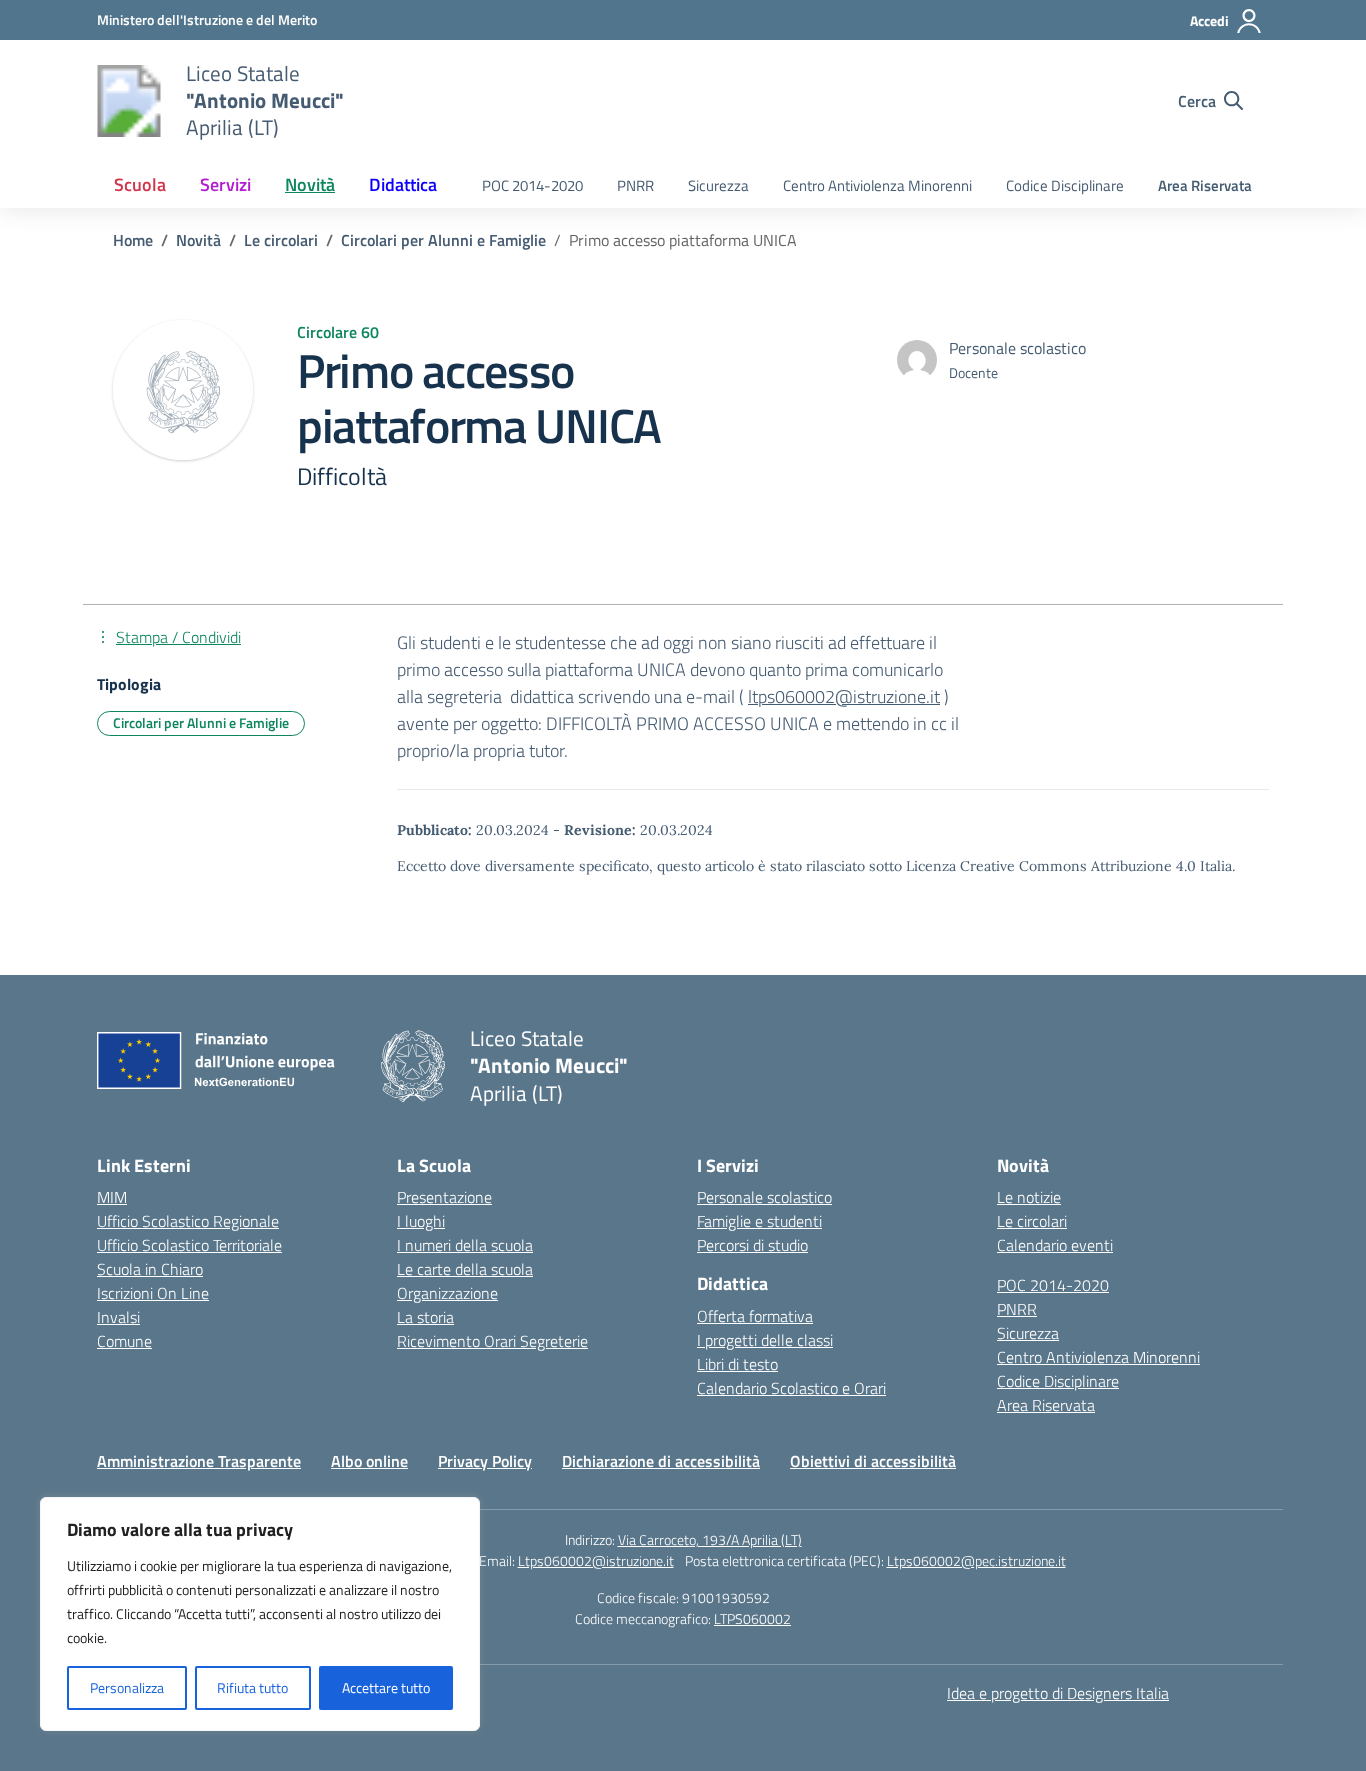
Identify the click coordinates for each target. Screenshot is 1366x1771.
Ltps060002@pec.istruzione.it (976, 1560)
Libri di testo (737, 1364)
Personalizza (127, 1687)
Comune (124, 1341)
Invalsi (118, 1317)
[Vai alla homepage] (129, 101)
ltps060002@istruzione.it (844, 696)
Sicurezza (718, 185)
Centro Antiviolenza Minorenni (877, 185)
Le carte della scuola (465, 1269)
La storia (425, 1317)
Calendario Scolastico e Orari (791, 1388)
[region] (260, 1614)
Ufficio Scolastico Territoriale (189, 1245)
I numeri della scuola (465, 1245)
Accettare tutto (386, 1687)
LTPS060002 (752, 1618)
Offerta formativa (755, 1316)
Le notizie (1029, 1197)
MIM (112, 1197)
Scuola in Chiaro (150, 1269)
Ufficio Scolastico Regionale (188, 1221)
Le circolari (1032, 1221)
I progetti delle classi (765, 1340)
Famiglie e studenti (759, 1221)
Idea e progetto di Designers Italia (1058, 1693)
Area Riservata (1205, 185)
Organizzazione (447, 1293)
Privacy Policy (485, 1461)
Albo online (369, 1461)
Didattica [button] (403, 184)
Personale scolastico (764, 1197)
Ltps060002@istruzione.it (596, 1560)
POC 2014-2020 (532, 185)
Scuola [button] (140, 184)
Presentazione (444, 1197)
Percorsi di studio (752, 1245)
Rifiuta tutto (252, 1687)
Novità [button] (310, 184)
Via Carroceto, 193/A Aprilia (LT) (710, 1539)
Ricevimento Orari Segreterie (492, 1341)
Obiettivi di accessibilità (873, 1461)
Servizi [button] (225, 184)
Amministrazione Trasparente (199, 1461)
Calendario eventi (1055, 1245)
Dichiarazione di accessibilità (661, 1461)
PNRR (635, 185)
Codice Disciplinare (1065, 185)
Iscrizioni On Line (153, 1293)
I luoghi (421, 1221)
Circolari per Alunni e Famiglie (201, 722)
